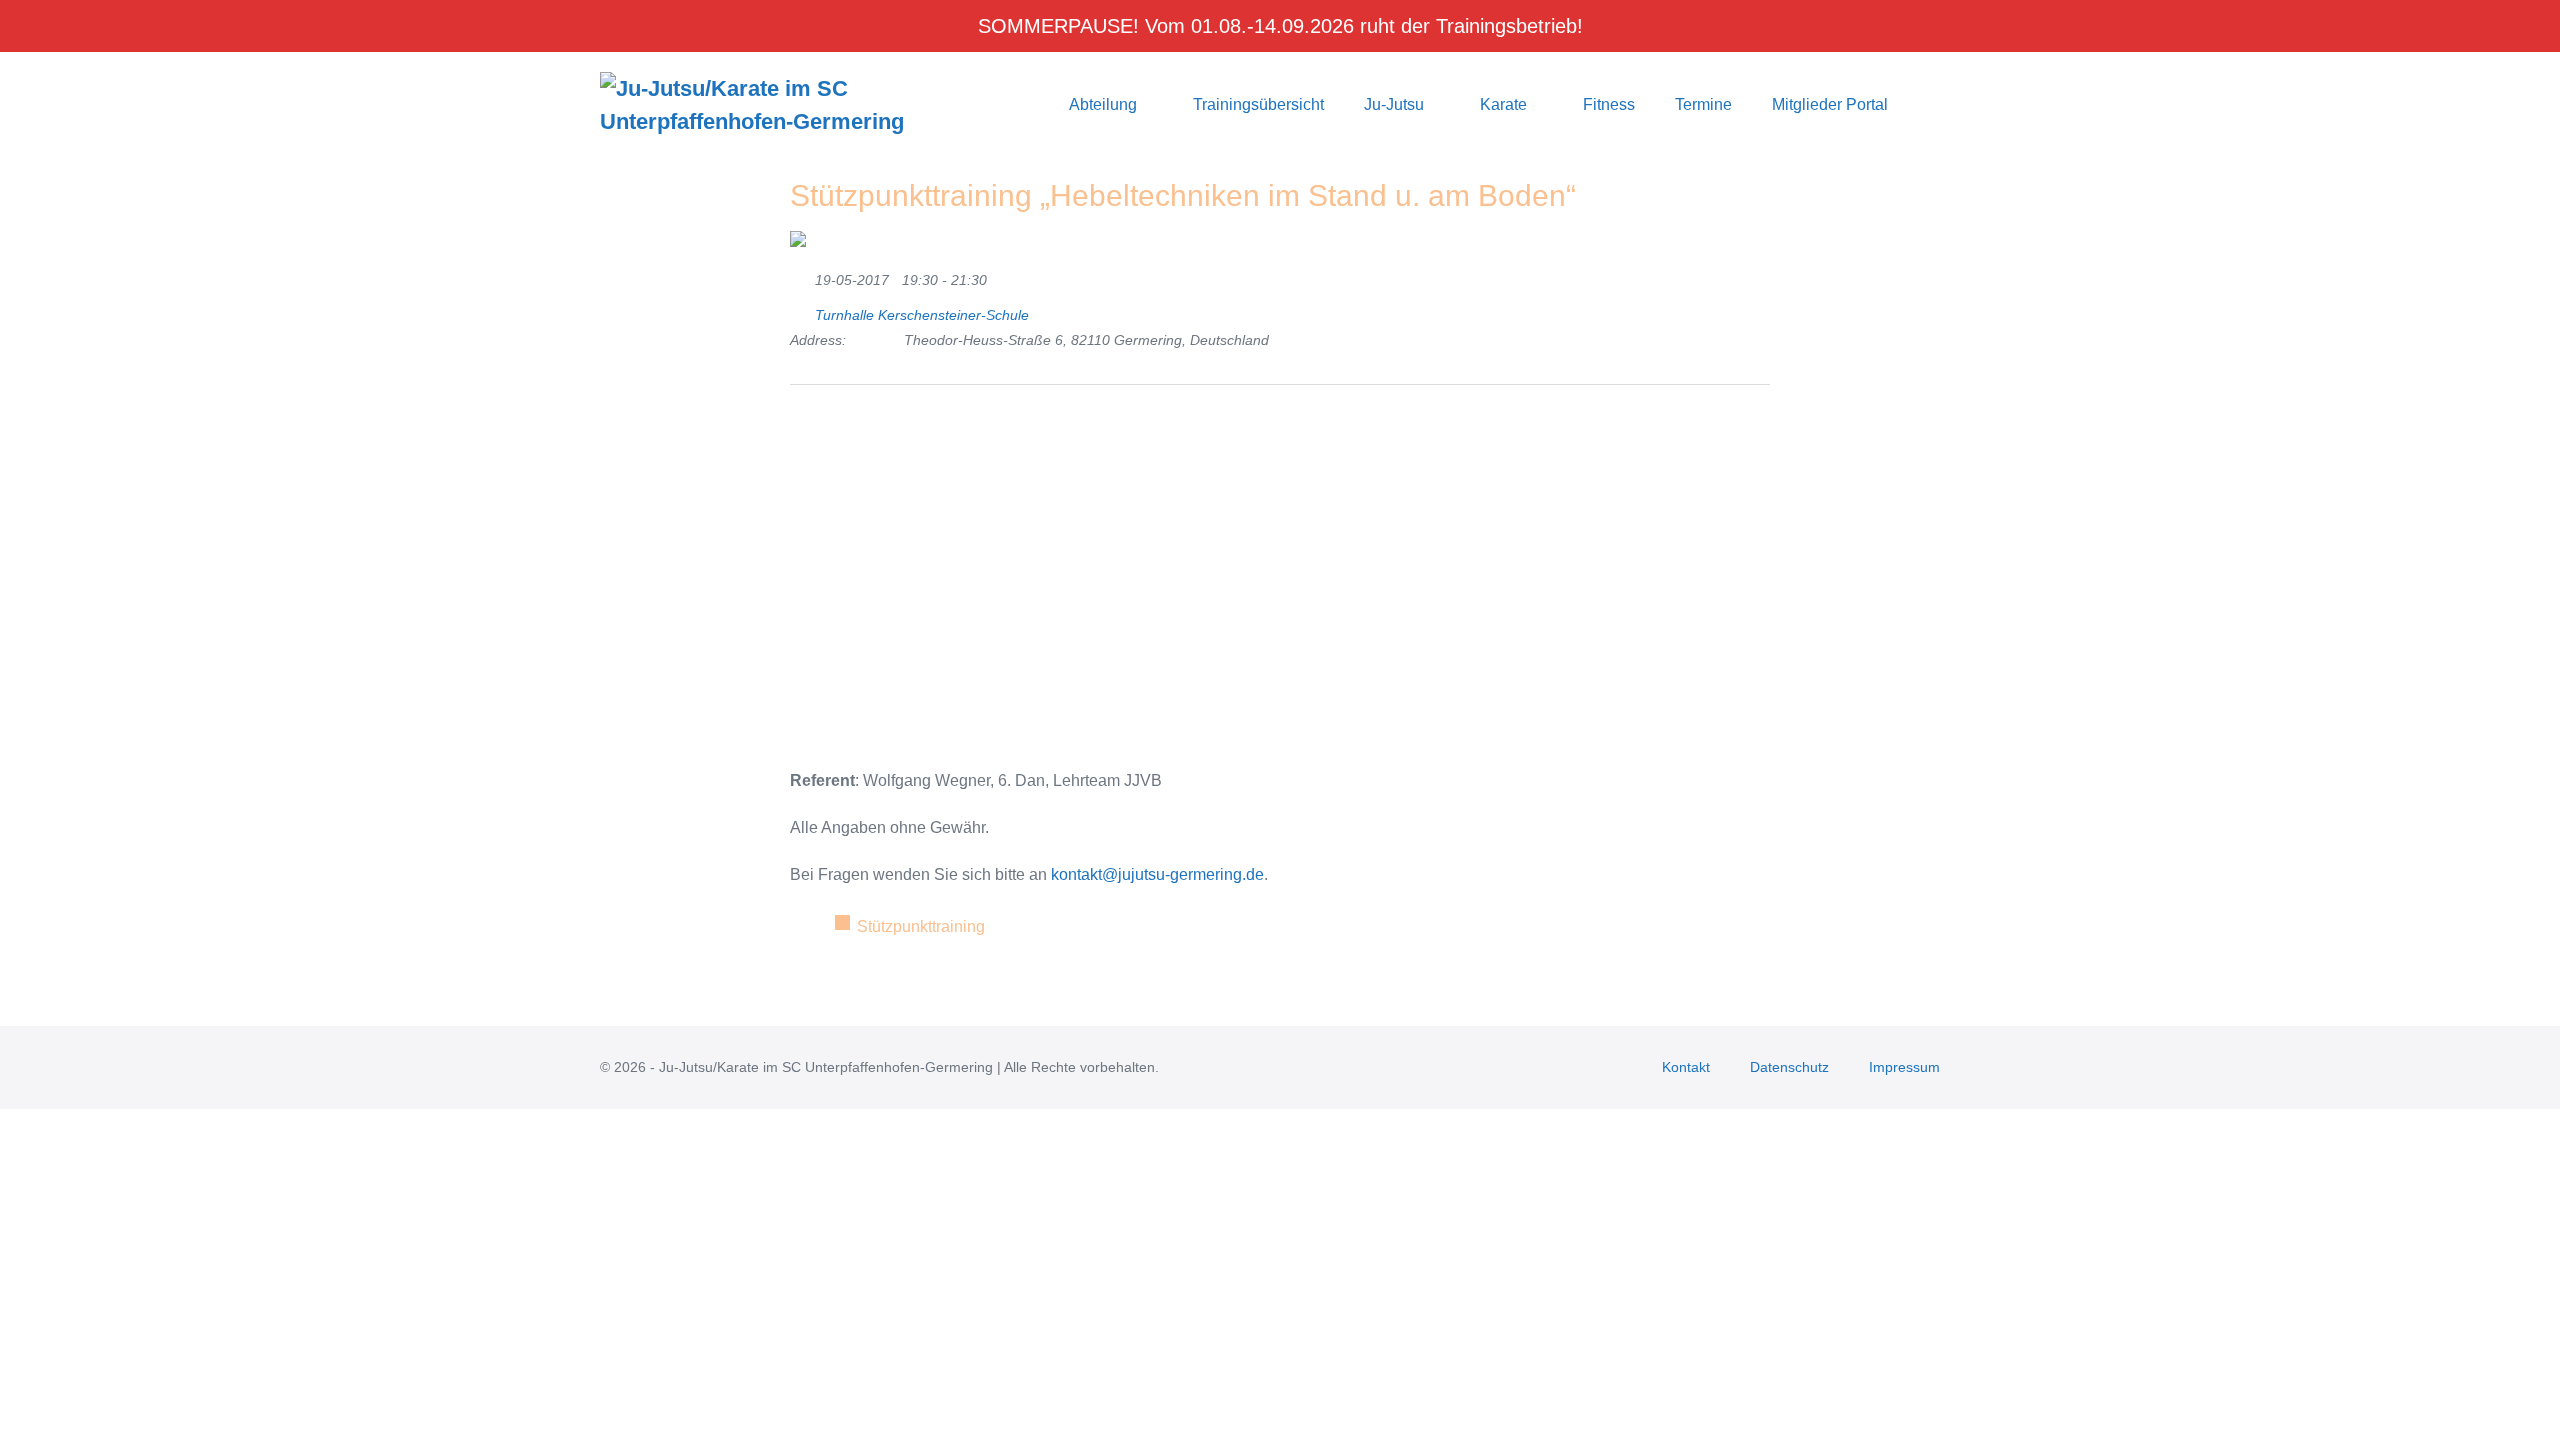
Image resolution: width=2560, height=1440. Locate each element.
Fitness (1609, 104)
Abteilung (1105, 104)
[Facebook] (834, 433)
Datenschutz (1789, 1067)
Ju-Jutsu (1396, 104)
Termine (1703, 104)
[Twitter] (803, 433)
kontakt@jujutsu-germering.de (1157, 874)
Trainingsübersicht (1258, 104)
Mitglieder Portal (1830, 104)
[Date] (800, 275)
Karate (1505, 104)
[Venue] (800, 310)
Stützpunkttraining (921, 926)
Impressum (1904, 1067)
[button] (1934, 104)
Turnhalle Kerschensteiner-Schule (922, 315)
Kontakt (1686, 1067)
